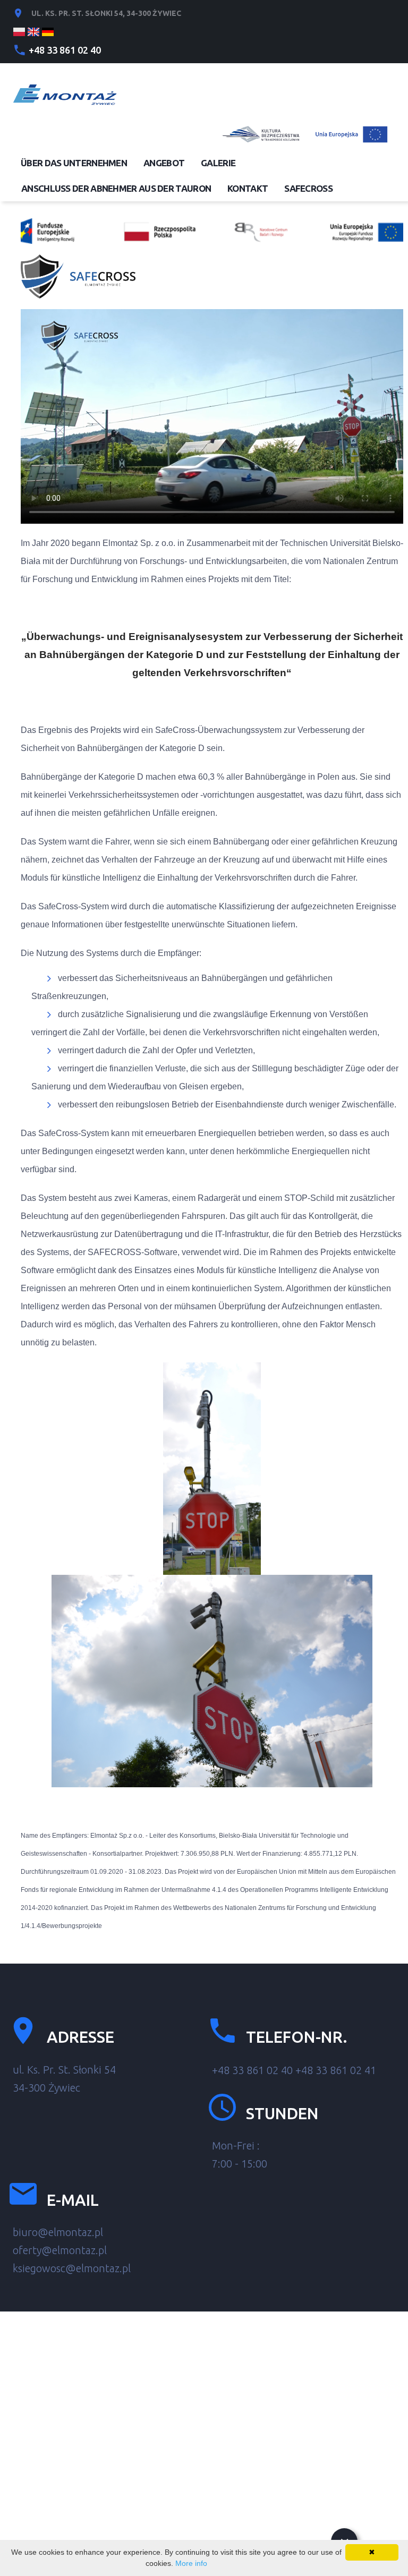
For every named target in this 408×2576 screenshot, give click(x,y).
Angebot (164, 163)
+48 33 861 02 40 (65, 50)
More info (191, 2563)
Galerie (218, 163)
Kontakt (248, 188)
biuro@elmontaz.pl (58, 2232)
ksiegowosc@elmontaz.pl (72, 2268)
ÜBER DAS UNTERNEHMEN (74, 163)
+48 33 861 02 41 (336, 2070)
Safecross (308, 188)
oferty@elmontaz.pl (60, 2250)
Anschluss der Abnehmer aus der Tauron (116, 188)
